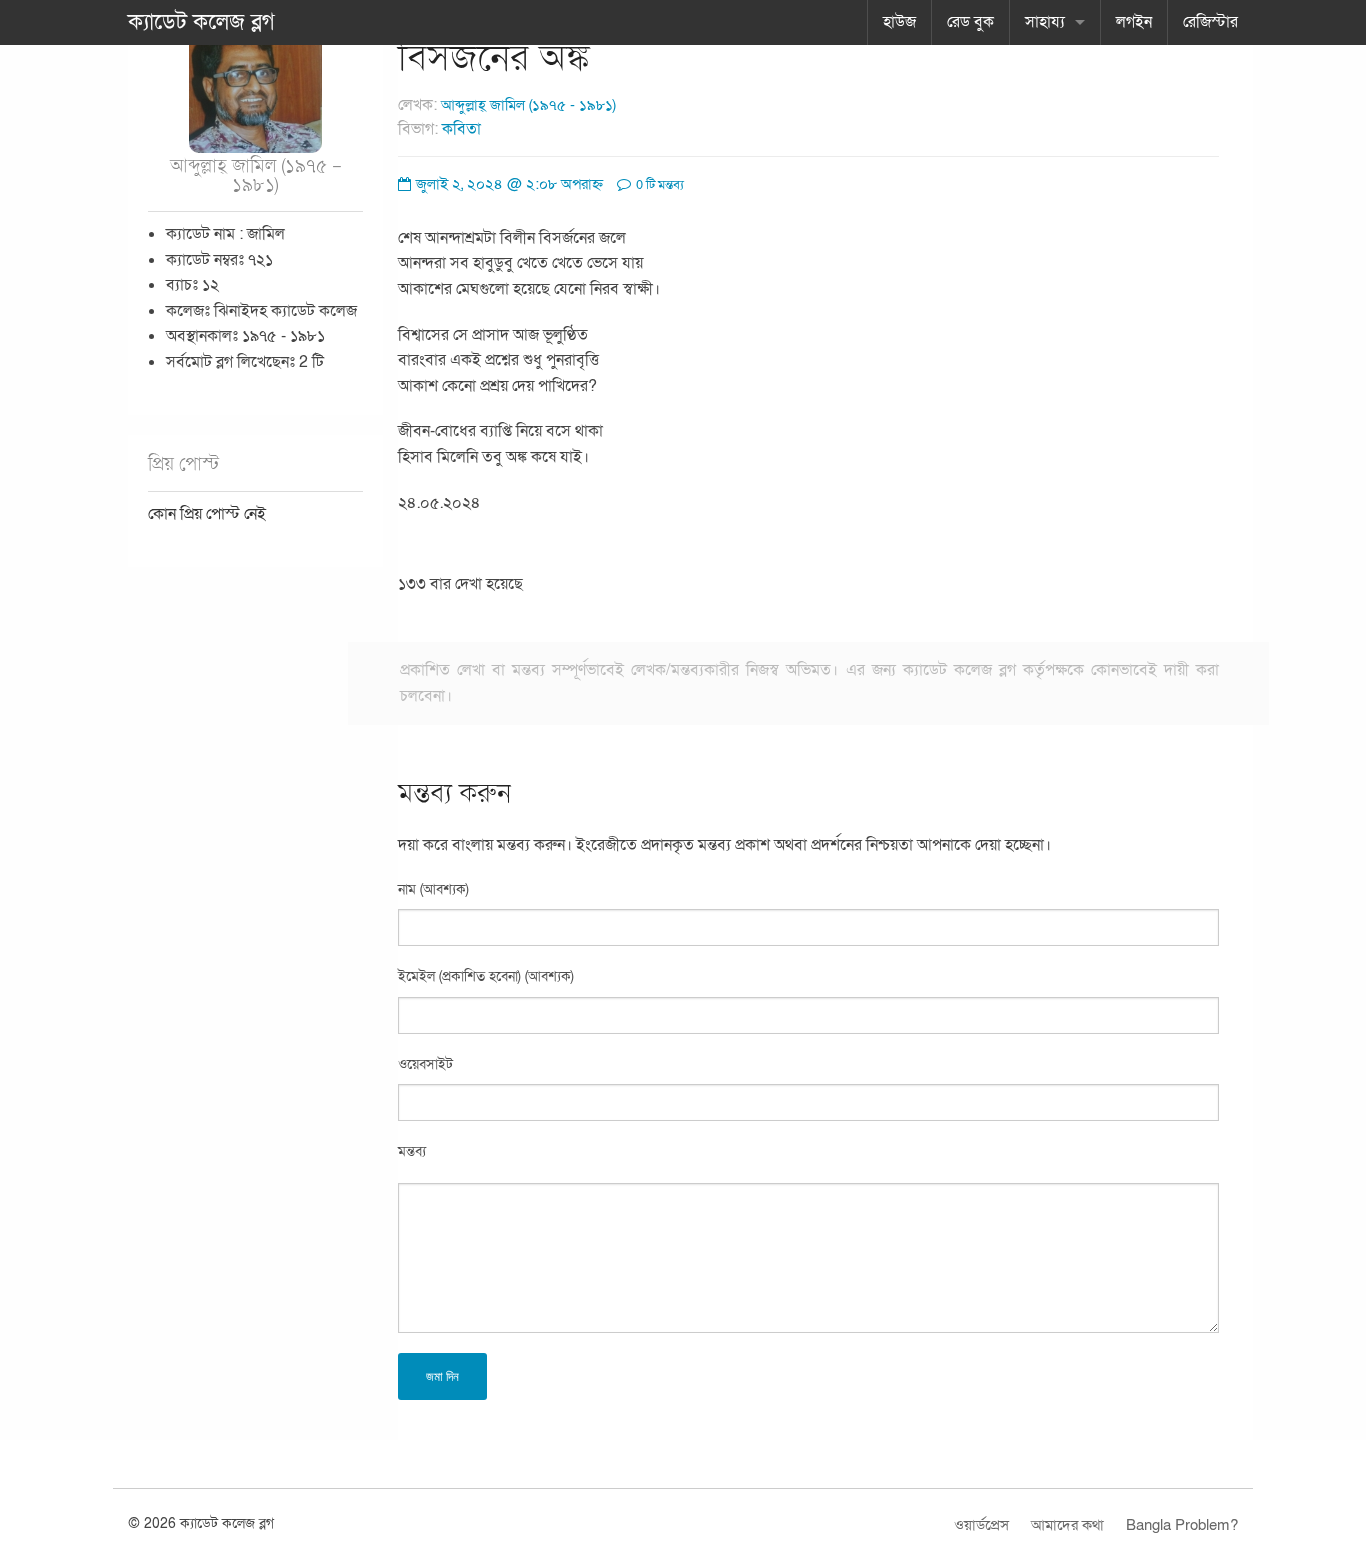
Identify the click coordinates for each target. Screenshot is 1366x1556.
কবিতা (461, 129)
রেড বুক (970, 22)
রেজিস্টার (1210, 22)
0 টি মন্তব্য (658, 185)
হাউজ (899, 22)
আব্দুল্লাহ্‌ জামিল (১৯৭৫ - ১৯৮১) (528, 105)
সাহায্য (1045, 22)
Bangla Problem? (1182, 1525)
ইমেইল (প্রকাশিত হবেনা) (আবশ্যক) (486, 976)
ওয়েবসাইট (425, 1064)
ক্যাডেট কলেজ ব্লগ (201, 22)
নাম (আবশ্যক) (433, 889)
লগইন (1134, 22)
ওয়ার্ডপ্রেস (981, 1525)
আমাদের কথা (1067, 1525)
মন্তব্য (412, 1151)
